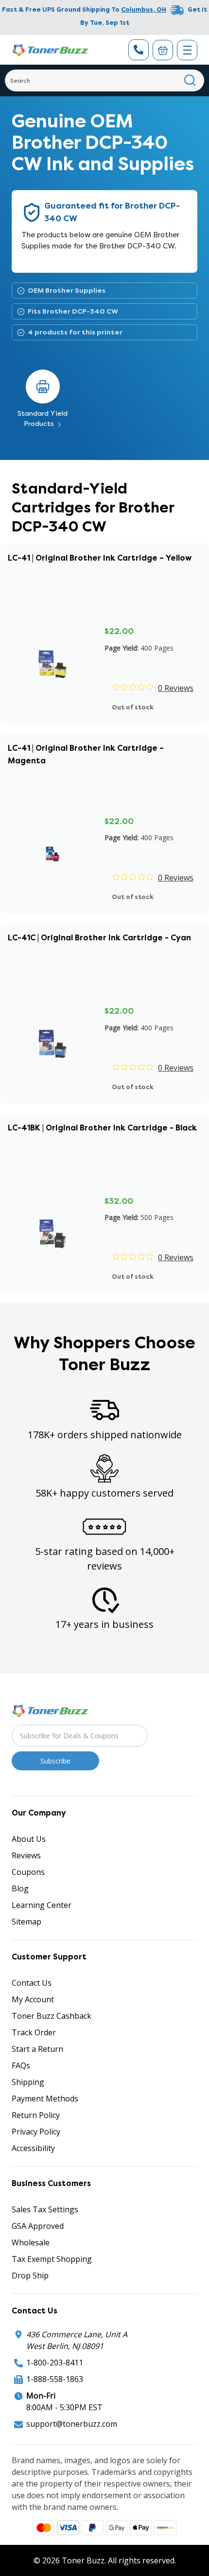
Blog (20, 1888)
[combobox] (104, 80)
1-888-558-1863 (55, 2379)
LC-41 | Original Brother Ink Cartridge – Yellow (100, 558)
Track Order (34, 2032)
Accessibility (33, 2148)
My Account (33, 1999)
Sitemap (26, 1922)
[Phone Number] (139, 50)
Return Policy (36, 2115)
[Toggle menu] (187, 50)
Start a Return (37, 2049)
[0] (163, 50)
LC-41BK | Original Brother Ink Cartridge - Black (102, 1128)
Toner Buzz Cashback (52, 2016)
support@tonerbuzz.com (72, 2424)
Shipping (28, 2082)
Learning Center (42, 1905)
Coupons (28, 1872)
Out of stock (133, 707)
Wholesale (31, 2242)
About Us (29, 1839)
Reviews (26, 1855)
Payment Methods (45, 2099)
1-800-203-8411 (55, 2363)
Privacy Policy (36, 2132)
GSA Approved (38, 2226)
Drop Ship (30, 2276)
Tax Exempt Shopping (52, 2259)
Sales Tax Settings (45, 2209)
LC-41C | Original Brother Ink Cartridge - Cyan (99, 938)
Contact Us (32, 1983)
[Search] (190, 80)
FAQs (21, 2065)
